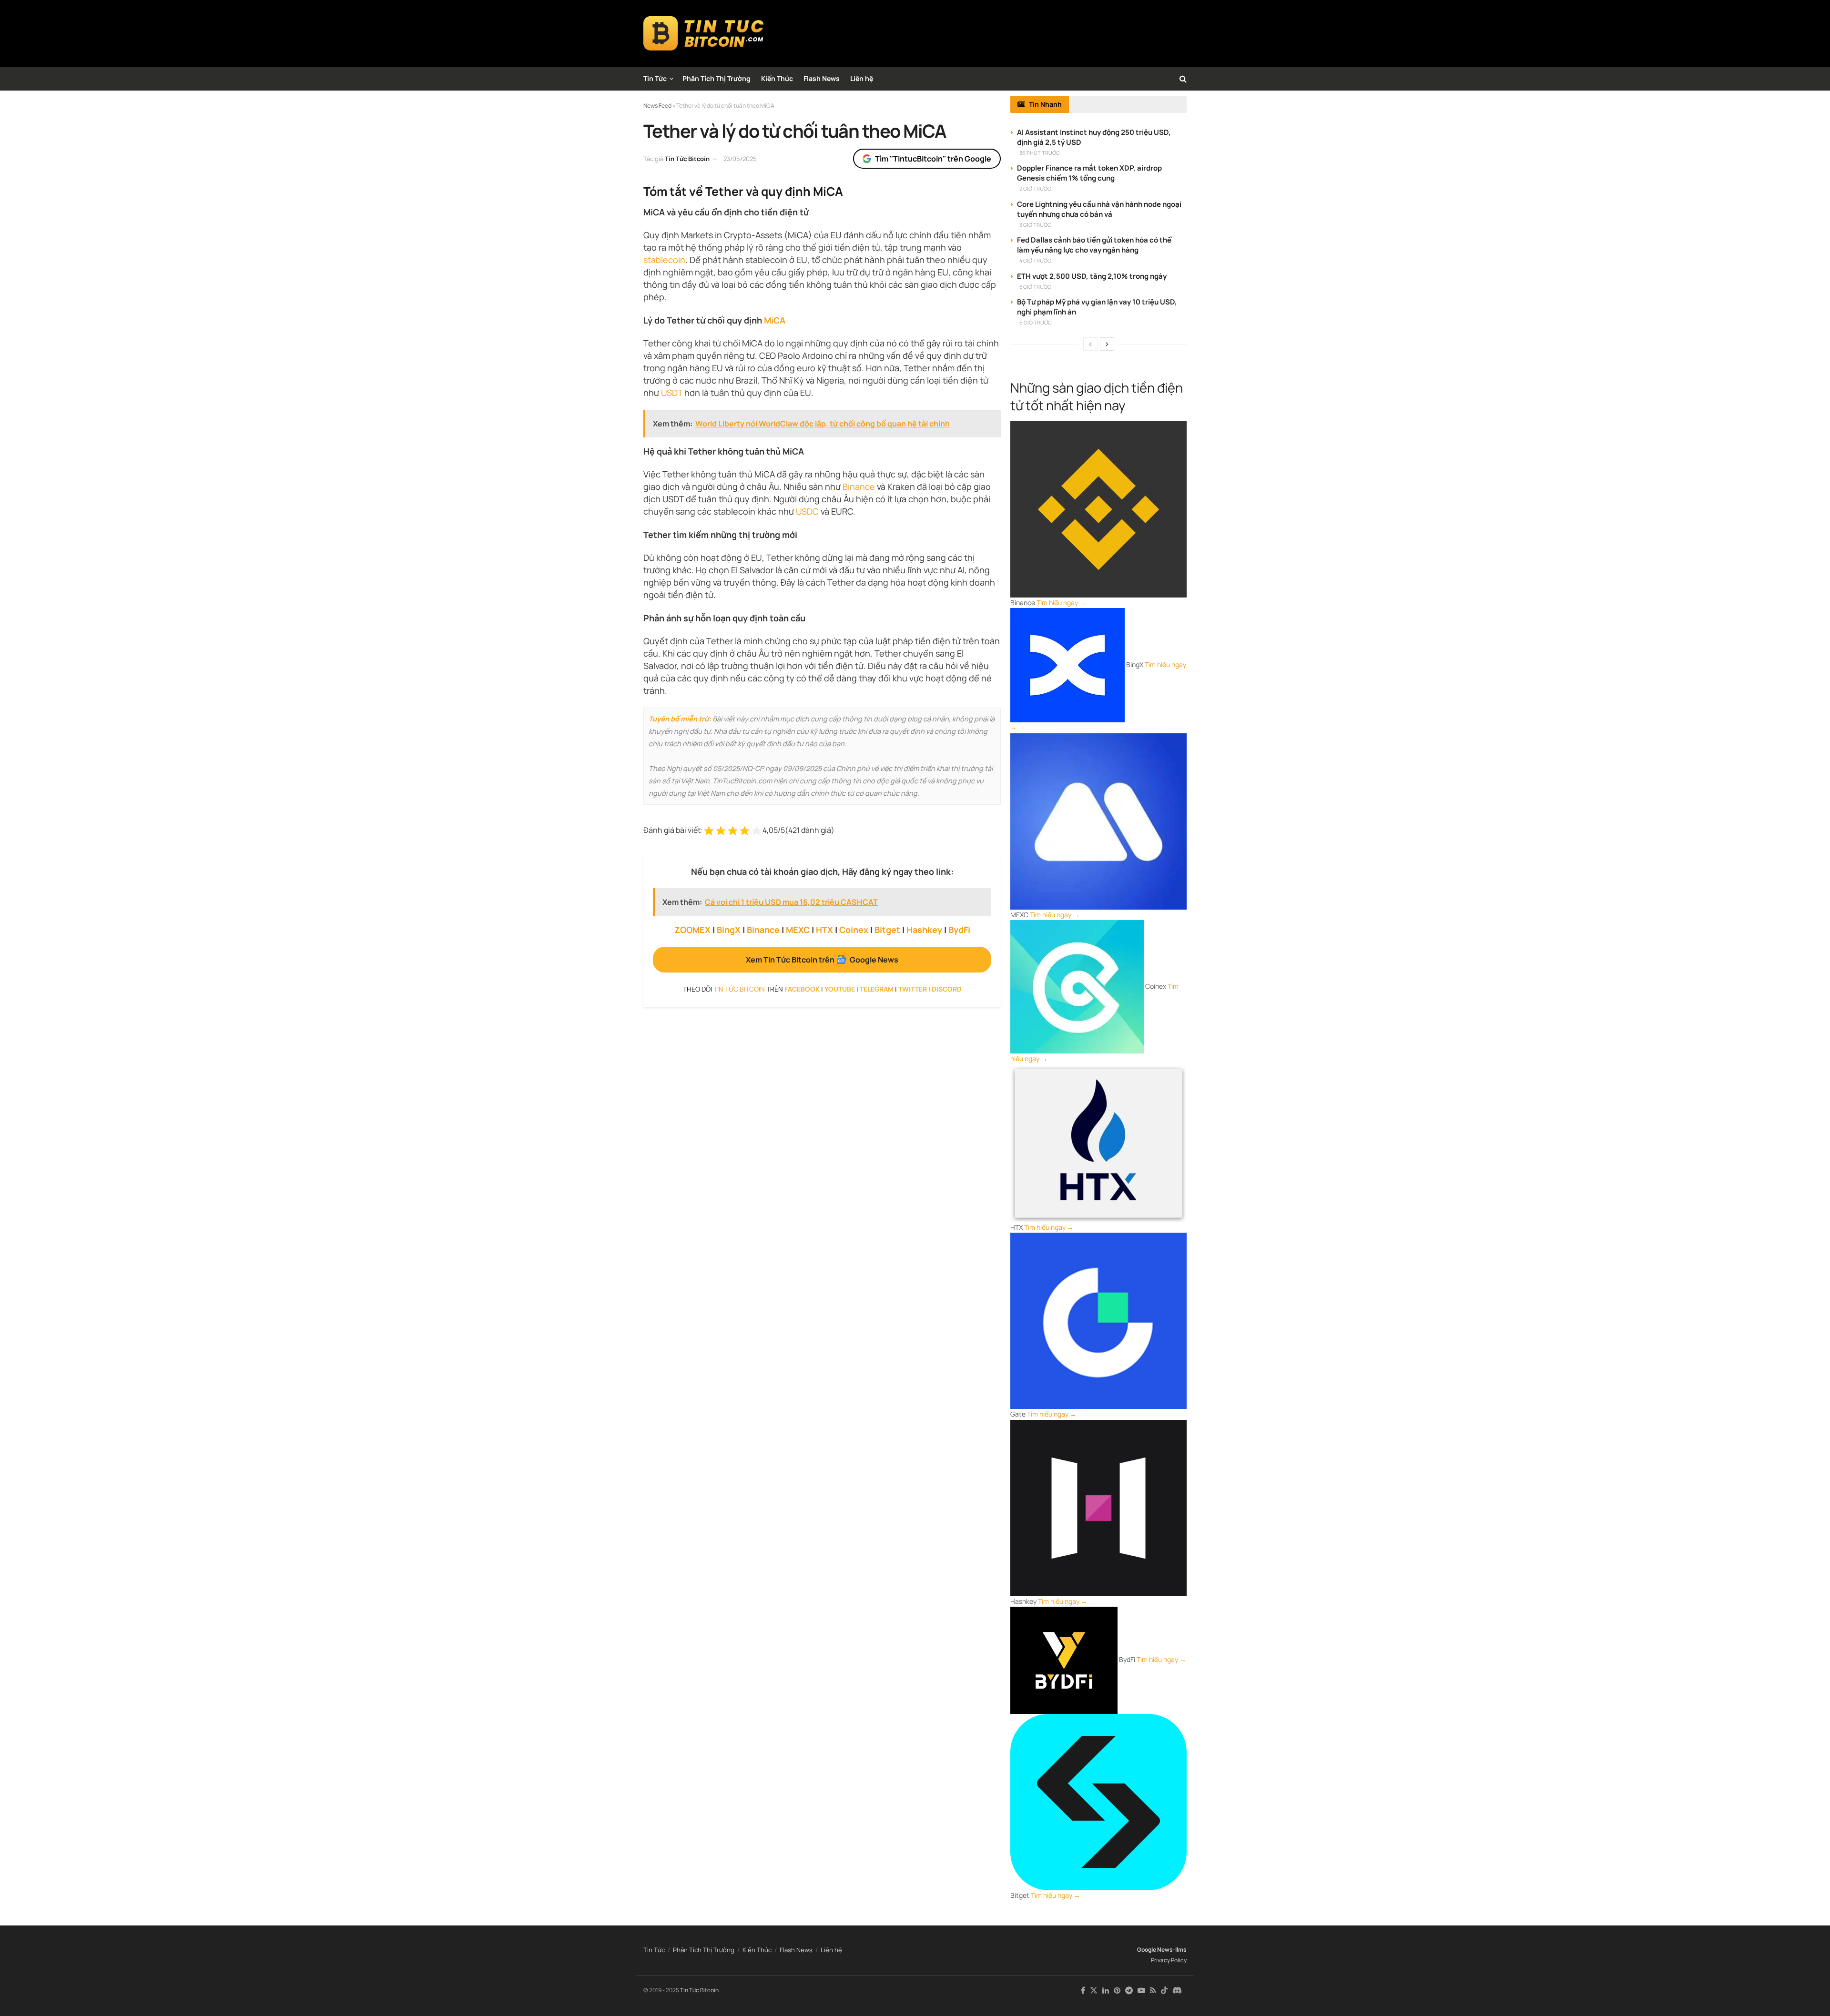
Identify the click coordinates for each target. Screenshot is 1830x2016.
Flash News (822, 78)
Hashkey (924, 930)
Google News (1155, 1950)
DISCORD (947, 989)
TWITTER (913, 989)
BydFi (959, 930)
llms (1181, 1950)
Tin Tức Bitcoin (687, 159)
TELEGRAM (877, 989)
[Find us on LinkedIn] (1106, 1991)
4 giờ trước (1035, 260)
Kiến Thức (777, 78)
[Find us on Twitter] (1094, 1991)
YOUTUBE (840, 989)
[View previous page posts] (1090, 344)
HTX (824, 930)
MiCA (775, 320)
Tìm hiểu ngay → (1061, 603)
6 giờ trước (1036, 322)
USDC (807, 511)
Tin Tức (655, 78)
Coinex (854, 930)
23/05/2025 (740, 159)
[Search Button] (1183, 79)
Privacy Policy (1169, 1960)
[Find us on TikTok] (1164, 1991)
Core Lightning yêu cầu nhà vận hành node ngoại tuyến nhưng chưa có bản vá (1099, 209)
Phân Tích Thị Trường (717, 78)
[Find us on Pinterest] (1117, 1991)
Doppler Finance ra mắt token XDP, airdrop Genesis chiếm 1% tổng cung (1089, 173)
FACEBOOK (802, 989)
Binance (859, 486)
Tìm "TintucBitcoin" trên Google (933, 159)
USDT (672, 393)
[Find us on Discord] (1177, 1991)
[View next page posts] (1107, 344)
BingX (729, 930)
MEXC (798, 930)
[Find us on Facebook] (1083, 1991)
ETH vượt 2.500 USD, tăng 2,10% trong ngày (1092, 276)
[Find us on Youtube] (1141, 1991)
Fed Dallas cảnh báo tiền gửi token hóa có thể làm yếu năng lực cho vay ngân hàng (1094, 245)
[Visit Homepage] (704, 33)
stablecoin (664, 260)
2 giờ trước (1035, 188)
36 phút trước (1040, 153)
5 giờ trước (1035, 287)
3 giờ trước (1035, 225)
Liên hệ (862, 78)
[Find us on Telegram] (1129, 1991)
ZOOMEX (692, 930)
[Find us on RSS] (1153, 1991)
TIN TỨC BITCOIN (739, 989)
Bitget (887, 930)
